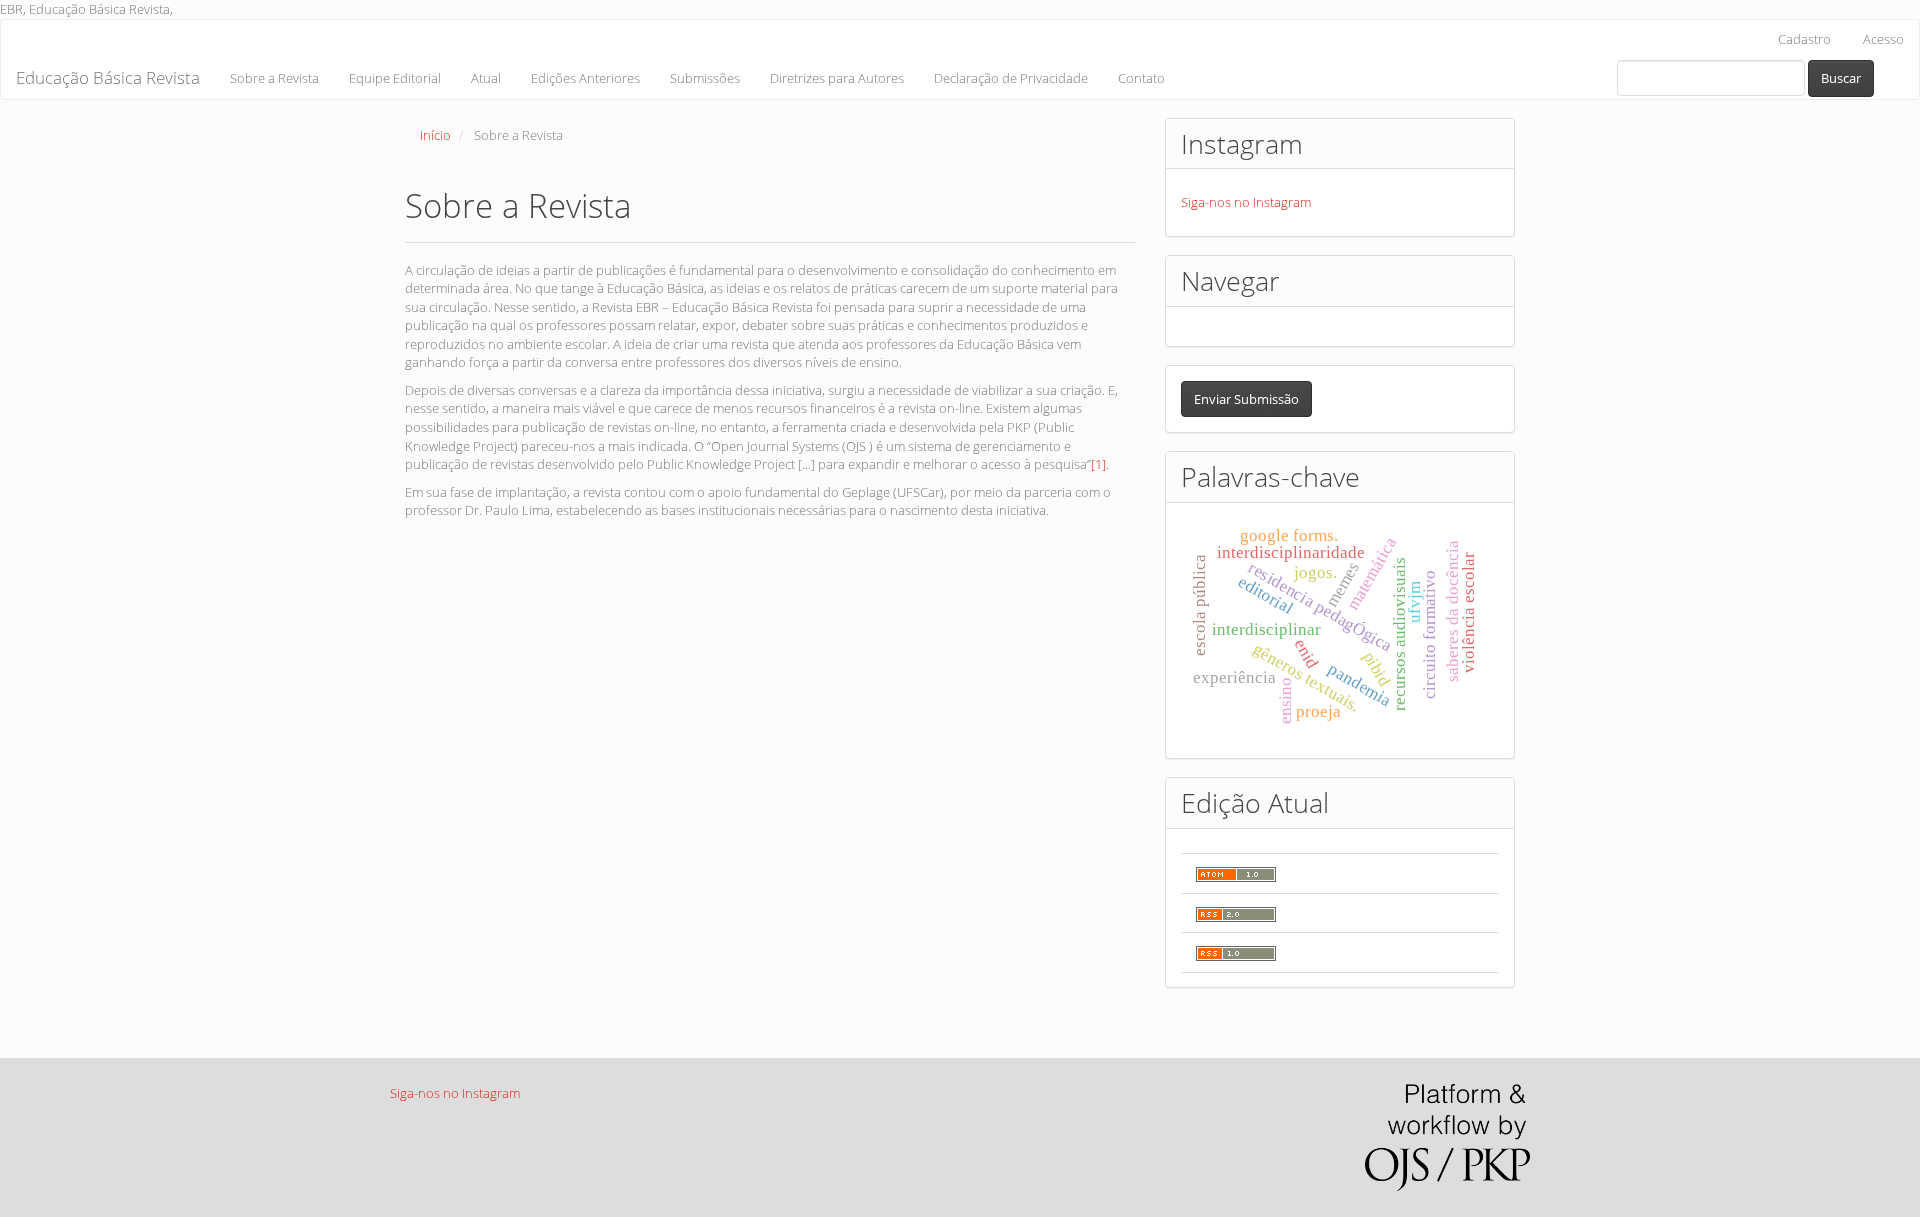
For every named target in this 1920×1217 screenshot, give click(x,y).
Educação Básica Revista (108, 77)
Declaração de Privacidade (1011, 78)
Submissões (705, 78)
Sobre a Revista (274, 78)
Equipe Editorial (395, 78)
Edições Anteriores (585, 78)
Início (435, 135)
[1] (1098, 464)
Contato (1141, 78)
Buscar (1841, 78)
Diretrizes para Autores (837, 78)
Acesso (1883, 39)
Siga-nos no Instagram (1246, 202)
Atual (486, 78)
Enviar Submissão (1246, 399)
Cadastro (1804, 39)
